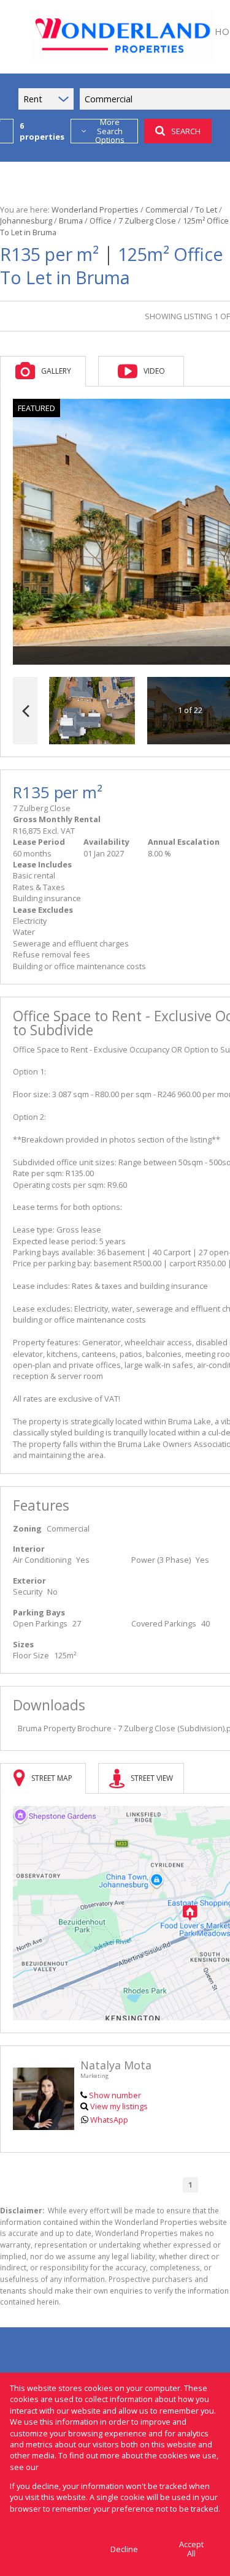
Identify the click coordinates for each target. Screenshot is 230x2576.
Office (101, 221)
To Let (206, 210)
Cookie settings (48, 2549)
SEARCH (186, 131)
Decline (124, 2549)
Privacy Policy (64, 2467)
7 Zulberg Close (147, 221)
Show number (115, 2095)
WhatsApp (109, 2120)
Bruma (71, 221)
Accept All (191, 2549)
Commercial (167, 210)
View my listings (119, 2106)
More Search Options (110, 131)
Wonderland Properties (95, 210)
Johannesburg (26, 221)
